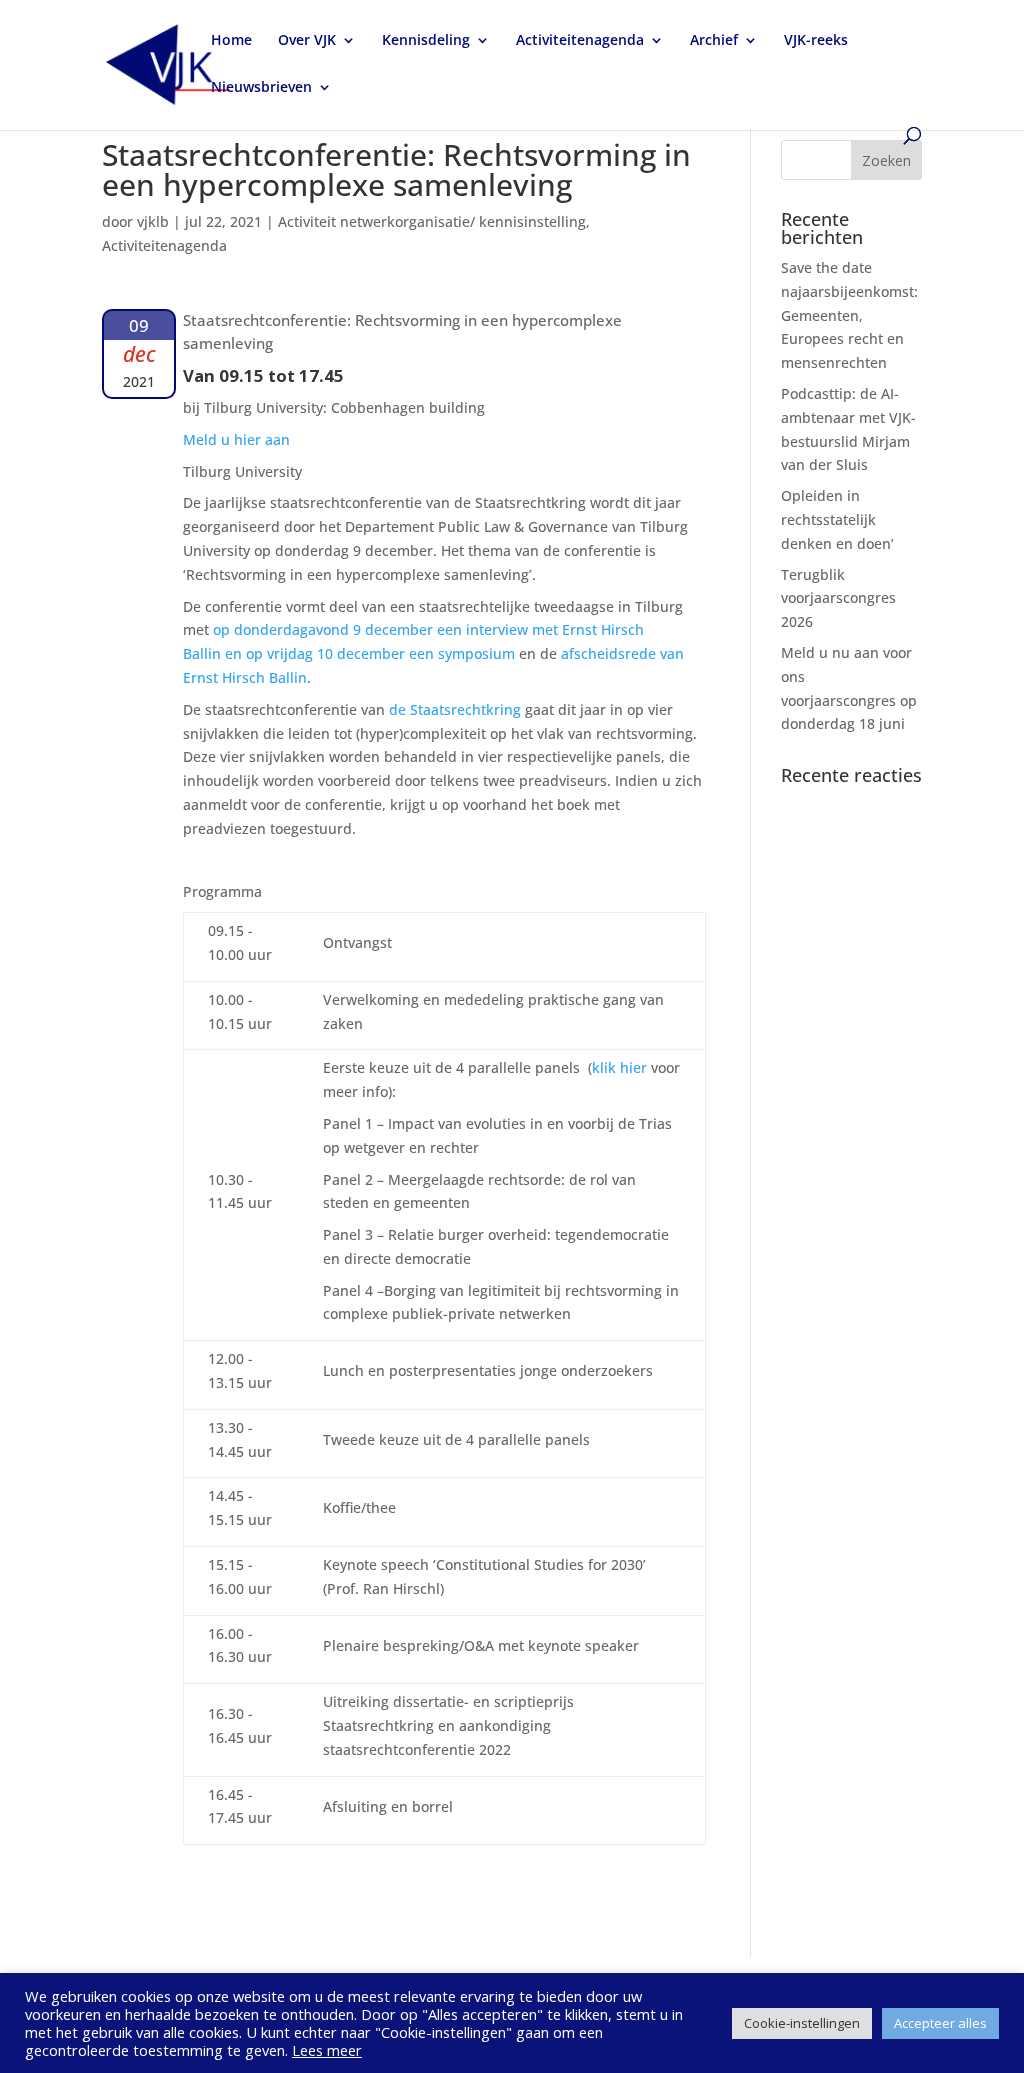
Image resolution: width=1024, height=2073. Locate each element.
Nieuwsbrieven (261, 88)
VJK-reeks (816, 41)
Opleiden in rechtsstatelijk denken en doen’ (837, 519)
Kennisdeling (426, 41)
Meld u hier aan (236, 439)
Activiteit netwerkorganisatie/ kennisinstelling (432, 221)
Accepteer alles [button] (940, 2023)
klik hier (619, 1067)
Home (231, 41)
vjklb (153, 221)
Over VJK (307, 41)
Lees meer (327, 2050)
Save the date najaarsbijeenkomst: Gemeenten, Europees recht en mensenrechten (849, 315)
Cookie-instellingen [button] (802, 2023)
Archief (714, 41)
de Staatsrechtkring (455, 709)
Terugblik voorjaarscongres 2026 (838, 598)
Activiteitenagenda (580, 41)
